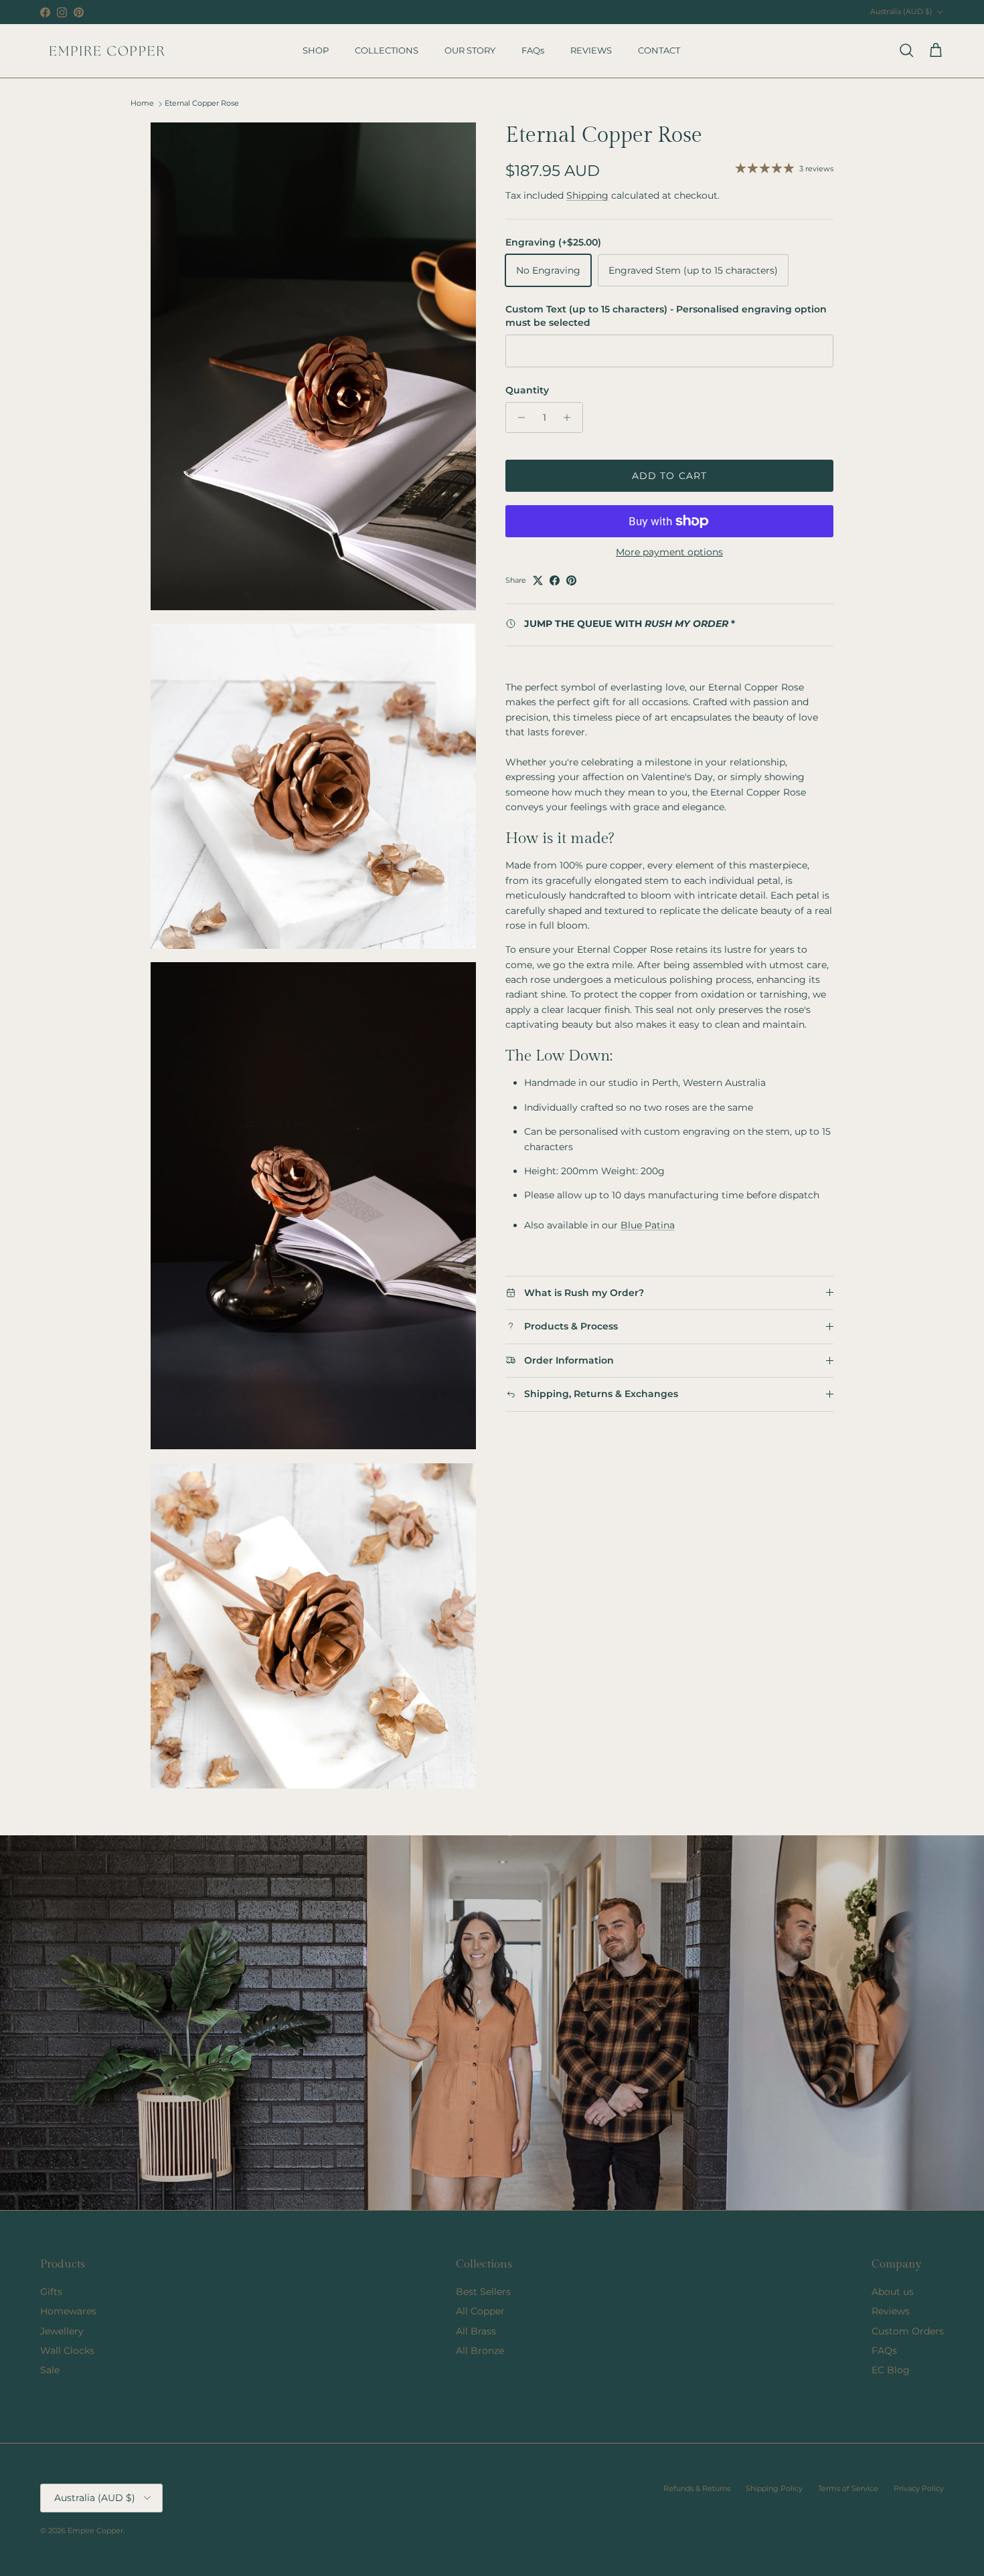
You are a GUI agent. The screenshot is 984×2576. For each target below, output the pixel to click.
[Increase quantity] (571, 418)
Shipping (587, 195)
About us (893, 2292)
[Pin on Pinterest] (571, 580)
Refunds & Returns (697, 2488)
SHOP (316, 50)
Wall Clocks (67, 2351)
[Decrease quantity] (518, 418)
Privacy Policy (919, 2488)
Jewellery (62, 2331)
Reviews (891, 2311)
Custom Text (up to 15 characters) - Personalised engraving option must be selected (666, 316)
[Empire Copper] (107, 51)
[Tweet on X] (538, 580)
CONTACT (659, 50)
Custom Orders (908, 2331)
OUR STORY (470, 50)
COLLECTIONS (387, 50)
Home (142, 104)
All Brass (476, 2331)
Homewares (68, 2311)
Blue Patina (648, 1225)
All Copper (480, 2311)
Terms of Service (848, 2488)
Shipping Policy (774, 2488)
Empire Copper (95, 2531)
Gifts (51, 2292)
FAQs (533, 50)
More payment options (669, 552)
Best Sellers (483, 2292)
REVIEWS (591, 50)
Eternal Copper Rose (202, 104)
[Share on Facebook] (555, 580)
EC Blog (891, 2370)
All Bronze (480, 2351)
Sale (50, 2370)
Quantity (527, 390)
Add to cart (669, 476)
